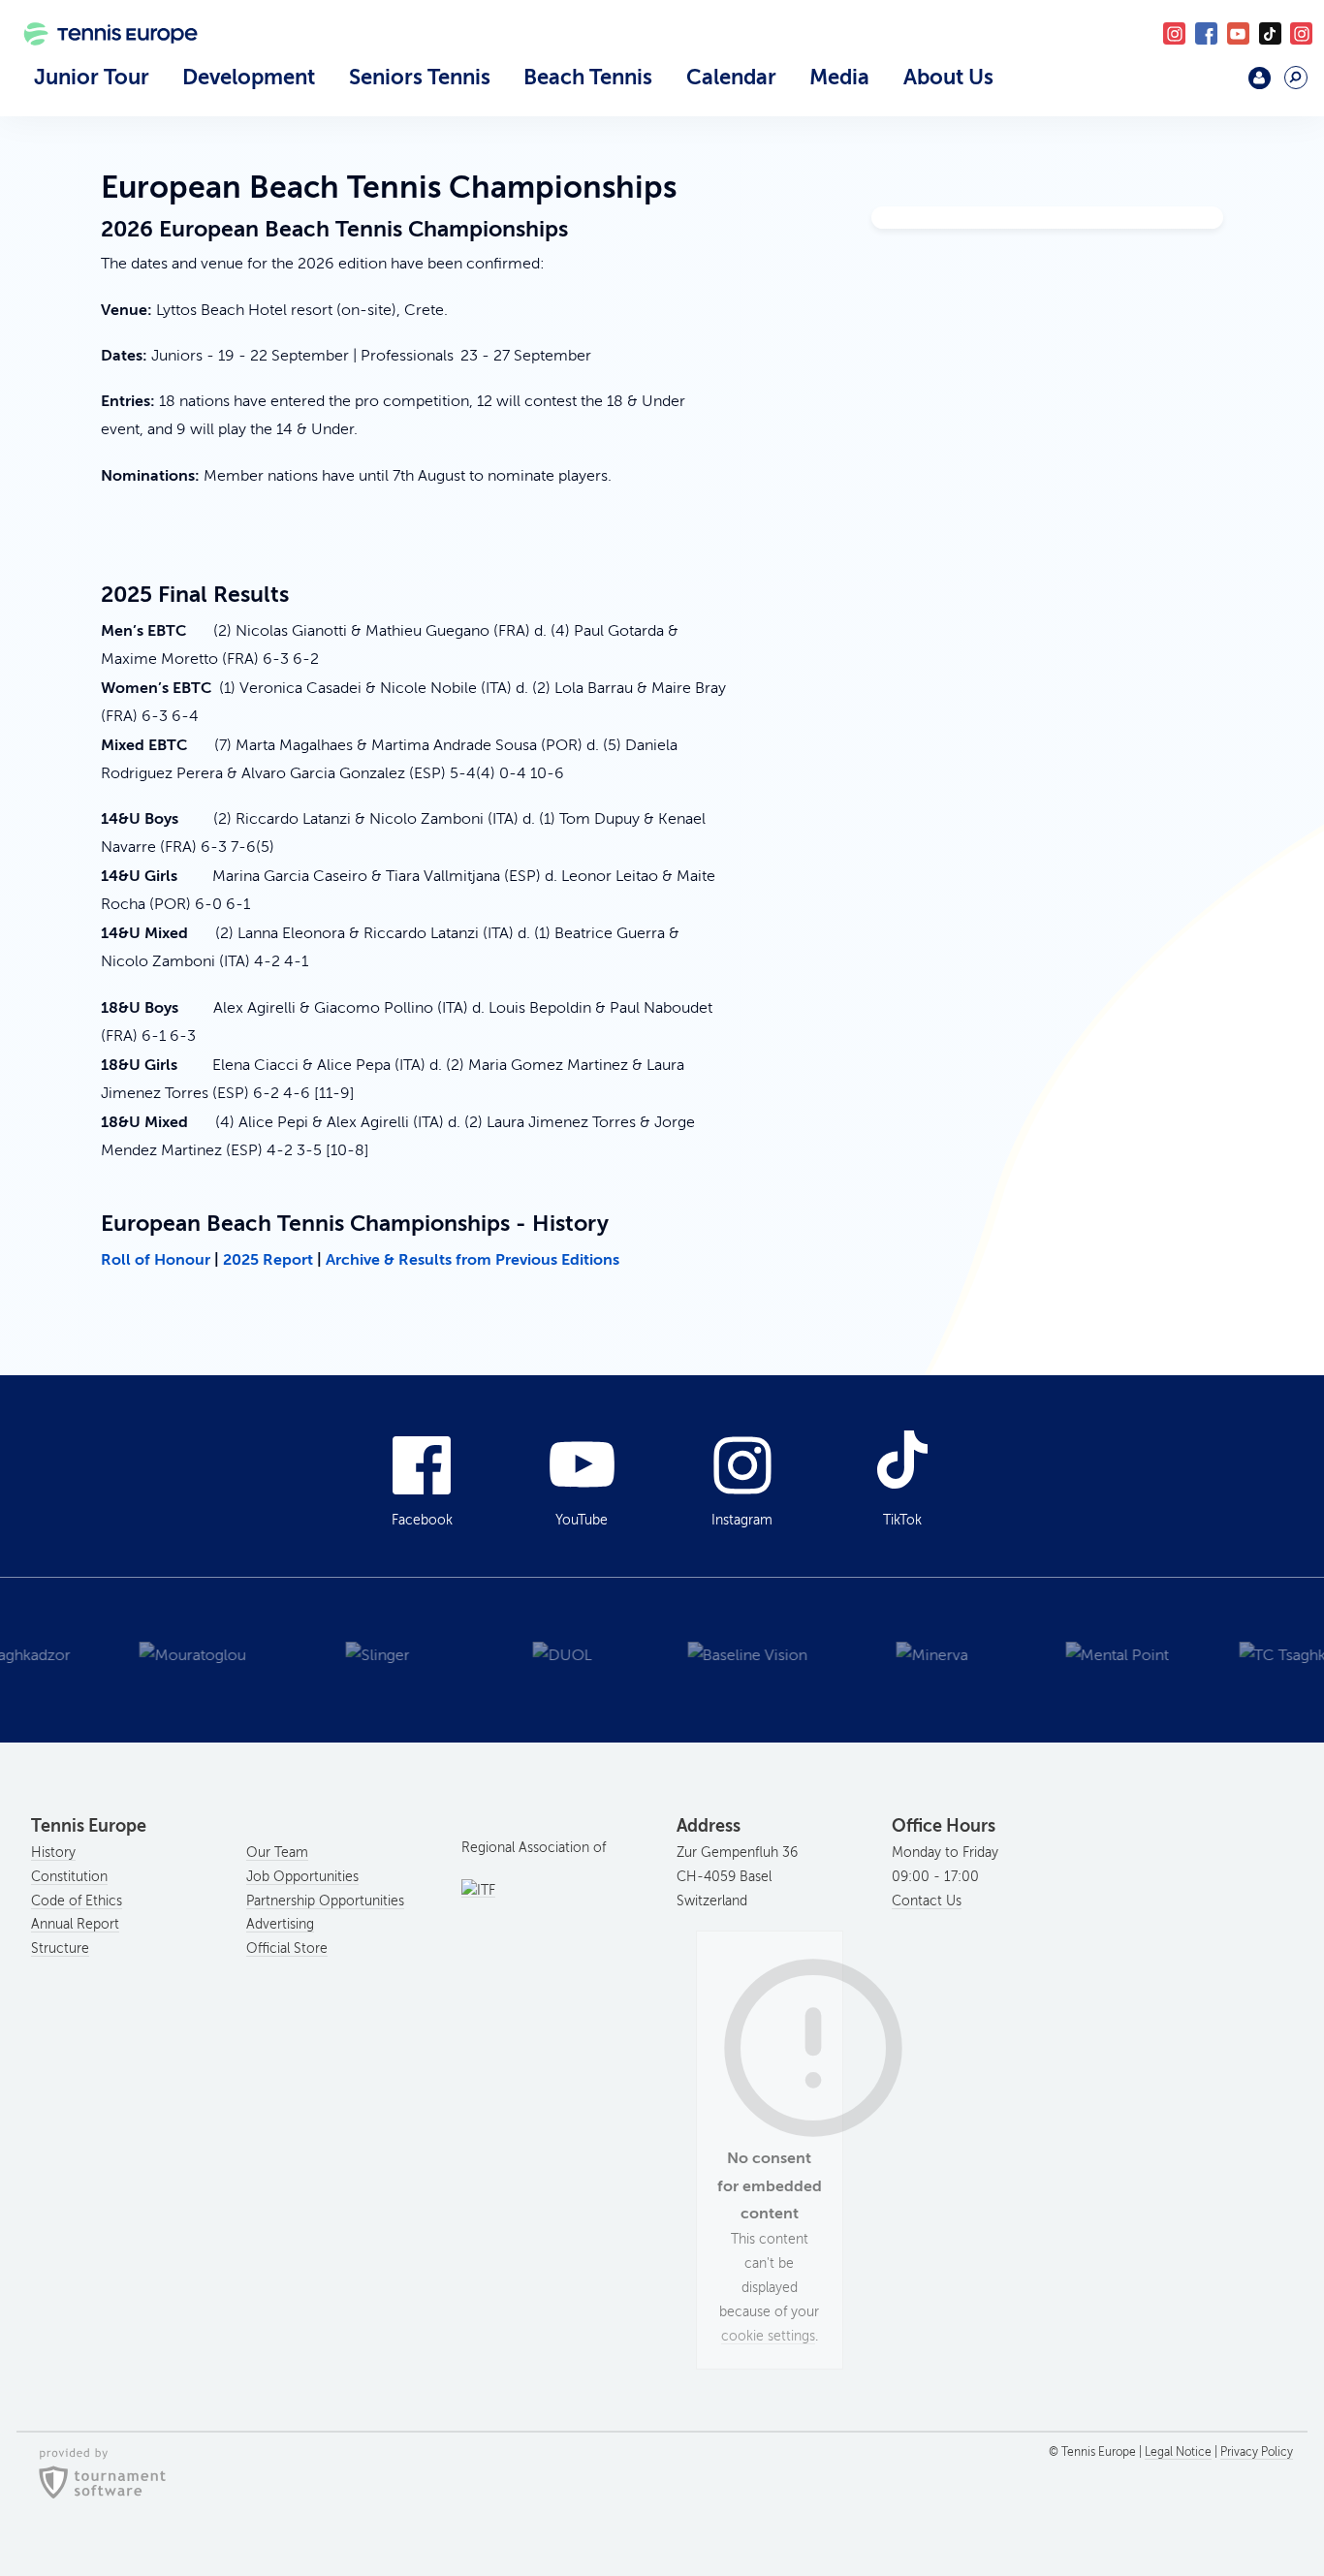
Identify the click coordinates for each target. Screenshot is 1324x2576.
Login (1260, 78)
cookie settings (768, 2336)
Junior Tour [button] (92, 77)
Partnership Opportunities (325, 1901)
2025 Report (268, 1259)
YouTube (1238, 33)
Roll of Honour (156, 1259)
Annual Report (75, 1924)
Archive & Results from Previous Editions (473, 1259)
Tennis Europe (102, 60)
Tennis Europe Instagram (1301, 33)
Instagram (742, 1520)
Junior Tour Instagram (1174, 33)
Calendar (731, 77)
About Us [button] (948, 77)
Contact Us (927, 1901)
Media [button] (839, 77)
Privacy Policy (1257, 2452)
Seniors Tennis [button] (420, 77)
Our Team (277, 1853)
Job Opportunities (302, 1877)
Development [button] (249, 77)
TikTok (1270, 33)
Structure (60, 1948)
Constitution (69, 1877)
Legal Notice (1178, 2452)
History (53, 1853)
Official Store (287, 1948)
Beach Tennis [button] (588, 77)
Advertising (280, 1924)
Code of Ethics (77, 1901)
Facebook (1206, 33)
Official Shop (1213, 85)
